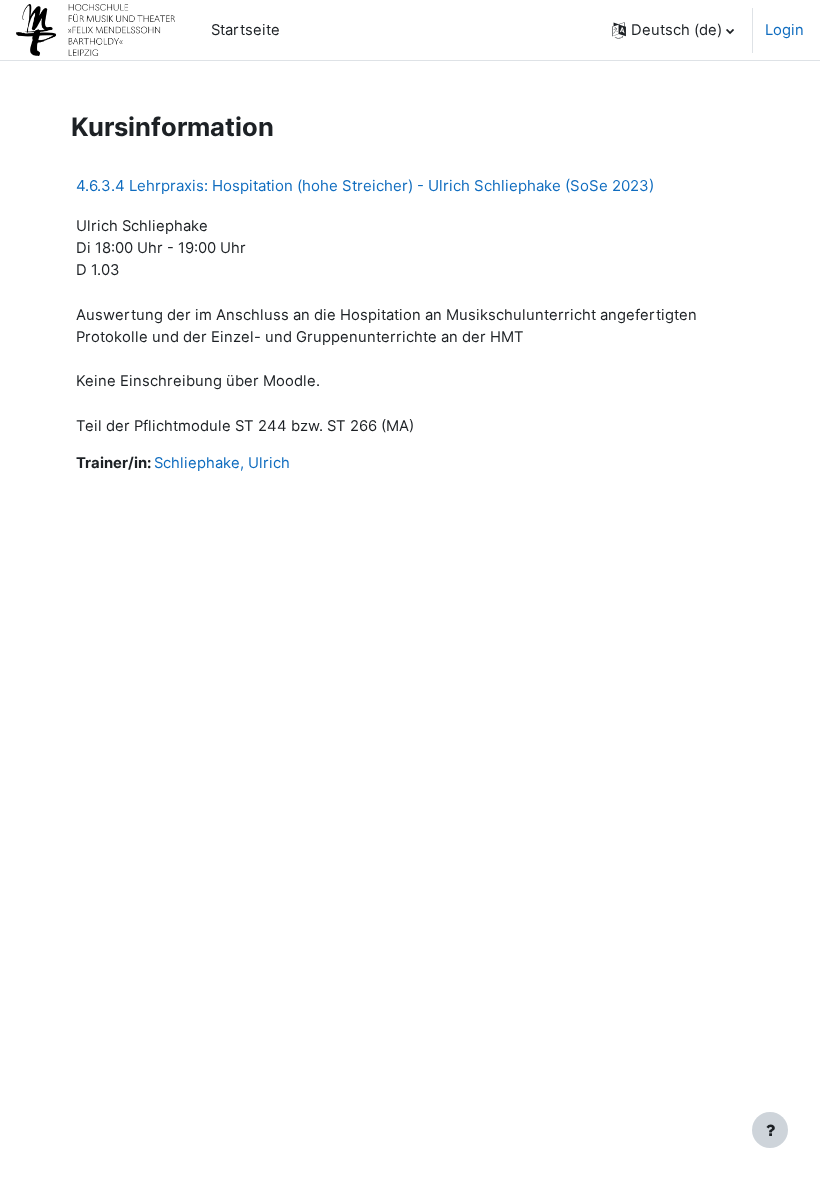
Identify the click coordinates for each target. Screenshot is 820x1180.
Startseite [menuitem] (245, 30)
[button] (673, 30)
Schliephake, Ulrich (222, 463)
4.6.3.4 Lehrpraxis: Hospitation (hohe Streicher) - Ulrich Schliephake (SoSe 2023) (365, 185)
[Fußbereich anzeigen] (770, 1130)
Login (784, 30)
